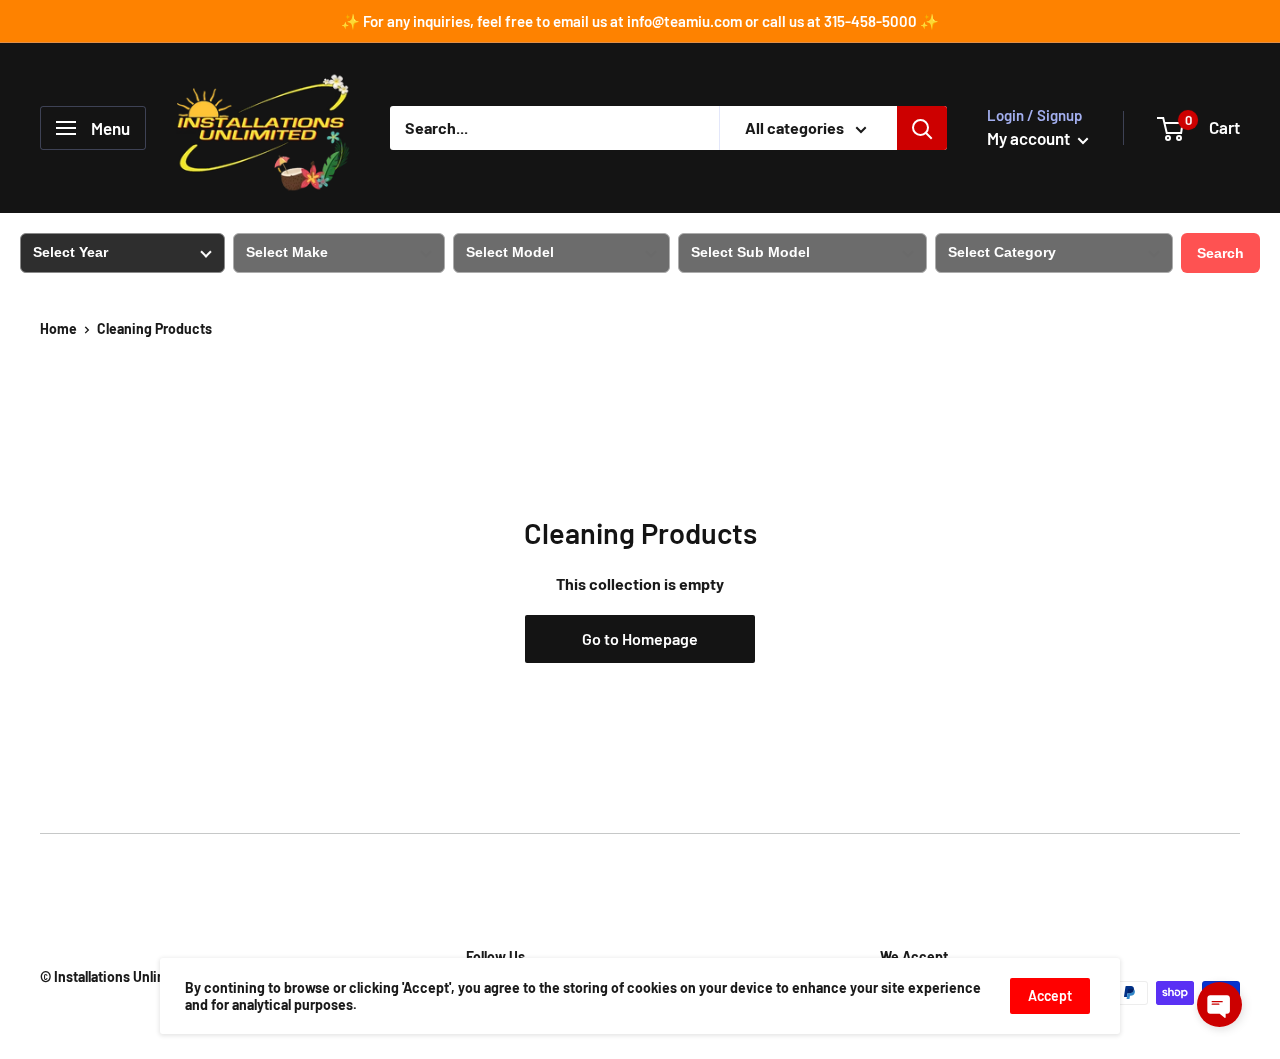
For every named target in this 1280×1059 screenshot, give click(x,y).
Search (1220, 253)
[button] (1219, 1004)
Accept (1050, 995)
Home (58, 328)
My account (1030, 138)
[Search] (922, 128)
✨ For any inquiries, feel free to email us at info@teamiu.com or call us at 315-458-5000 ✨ (640, 21)
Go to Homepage (640, 638)
